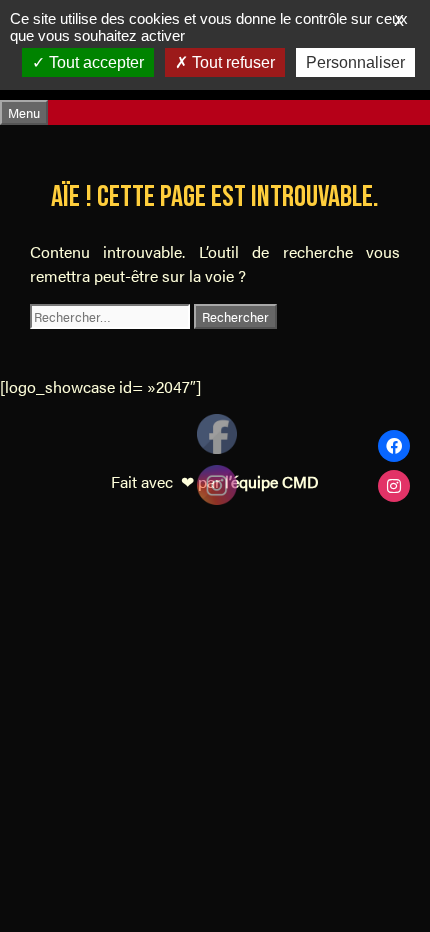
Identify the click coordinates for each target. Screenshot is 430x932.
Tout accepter (94, 62)
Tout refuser (231, 62)
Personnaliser (355, 62)
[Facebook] (394, 446)
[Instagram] (394, 486)
